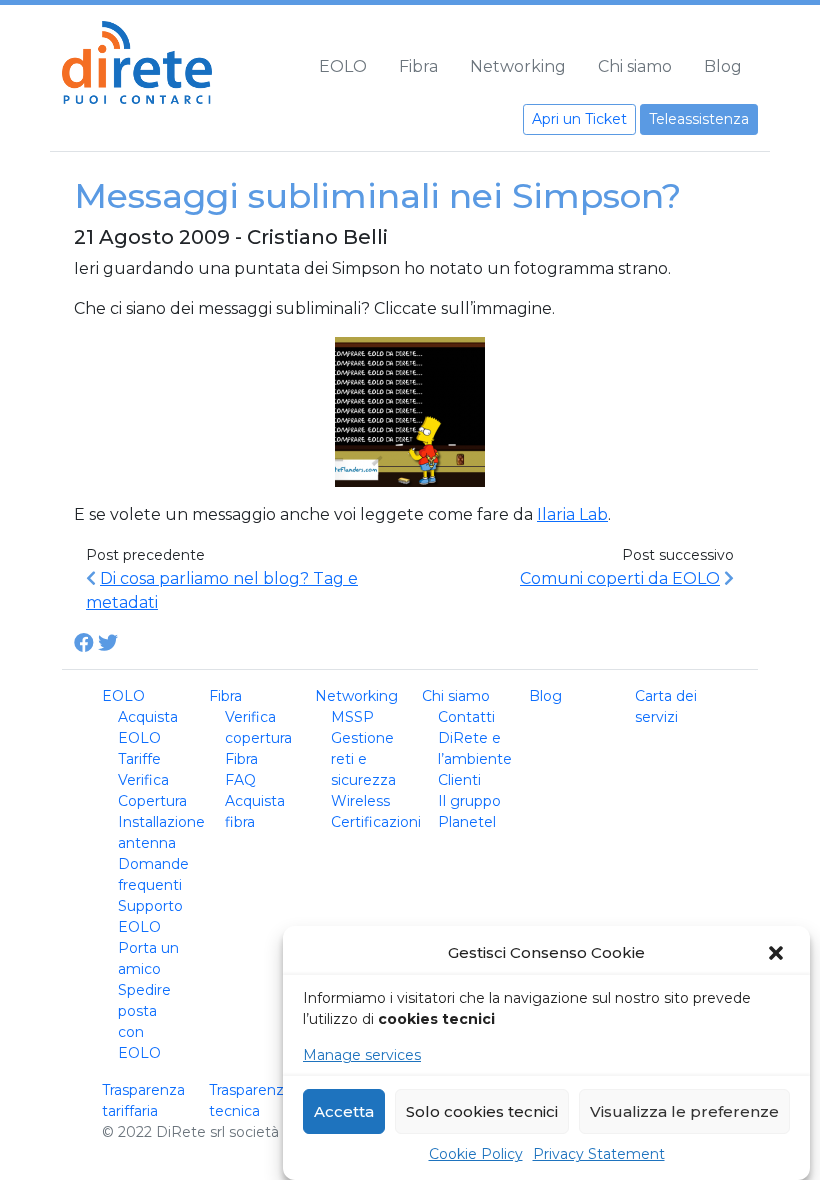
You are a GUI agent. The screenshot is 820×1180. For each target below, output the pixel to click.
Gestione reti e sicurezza (363, 759)
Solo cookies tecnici (482, 1111)
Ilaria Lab (572, 514)
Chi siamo (635, 66)
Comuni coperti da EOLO (620, 578)
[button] (778, 953)
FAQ (240, 780)
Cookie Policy (476, 1154)
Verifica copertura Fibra (258, 738)
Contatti (466, 717)
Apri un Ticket (579, 119)
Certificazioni (376, 822)
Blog (723, 66)
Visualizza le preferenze (684, 1111)
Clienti (459, 780)
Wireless (360, 801)
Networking (518, 66)
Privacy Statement (599, 1154)
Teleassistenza (699, 119)
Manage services (362, 1055)
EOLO (343, 66)
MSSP (352, 717)
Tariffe (139, 759)
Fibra (418, 66)
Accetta (344, 1111)
